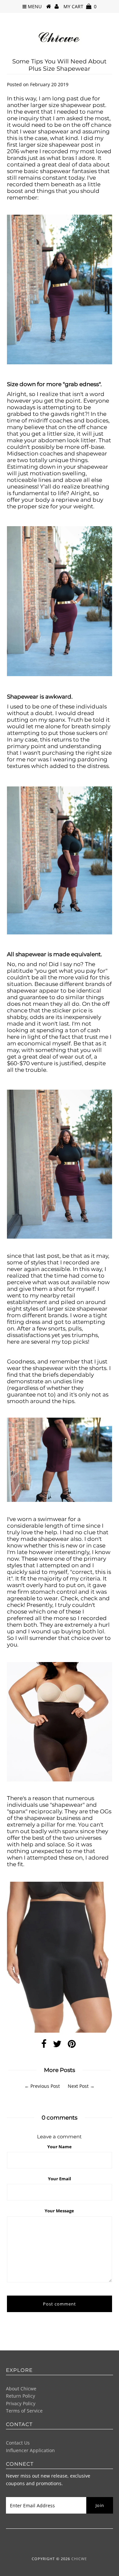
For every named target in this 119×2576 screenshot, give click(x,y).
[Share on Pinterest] (72, 2045)
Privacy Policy (21, 2403)
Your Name (59, 2147)
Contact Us (18, 2443)
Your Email (59, 2179)
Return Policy (20, 2396)
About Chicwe (21, 2389)
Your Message (59, 2211)
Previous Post (45, 2086)
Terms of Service (24, 2411)
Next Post (78, 2086)
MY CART (80, 6)
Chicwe (79, 2559)
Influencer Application (30, 2450)
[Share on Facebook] (44, 2045)
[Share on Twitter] (57, 2045)
